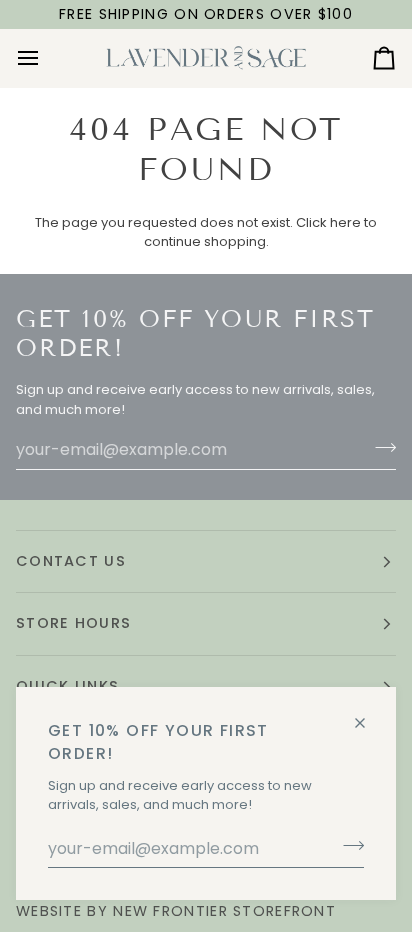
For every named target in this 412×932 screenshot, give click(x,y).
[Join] (347, 846)
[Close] (368, 714)
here (345, 222)
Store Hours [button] (73, 623)
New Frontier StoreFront (224, 911)
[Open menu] (46, 58)
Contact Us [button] (71, 561)
